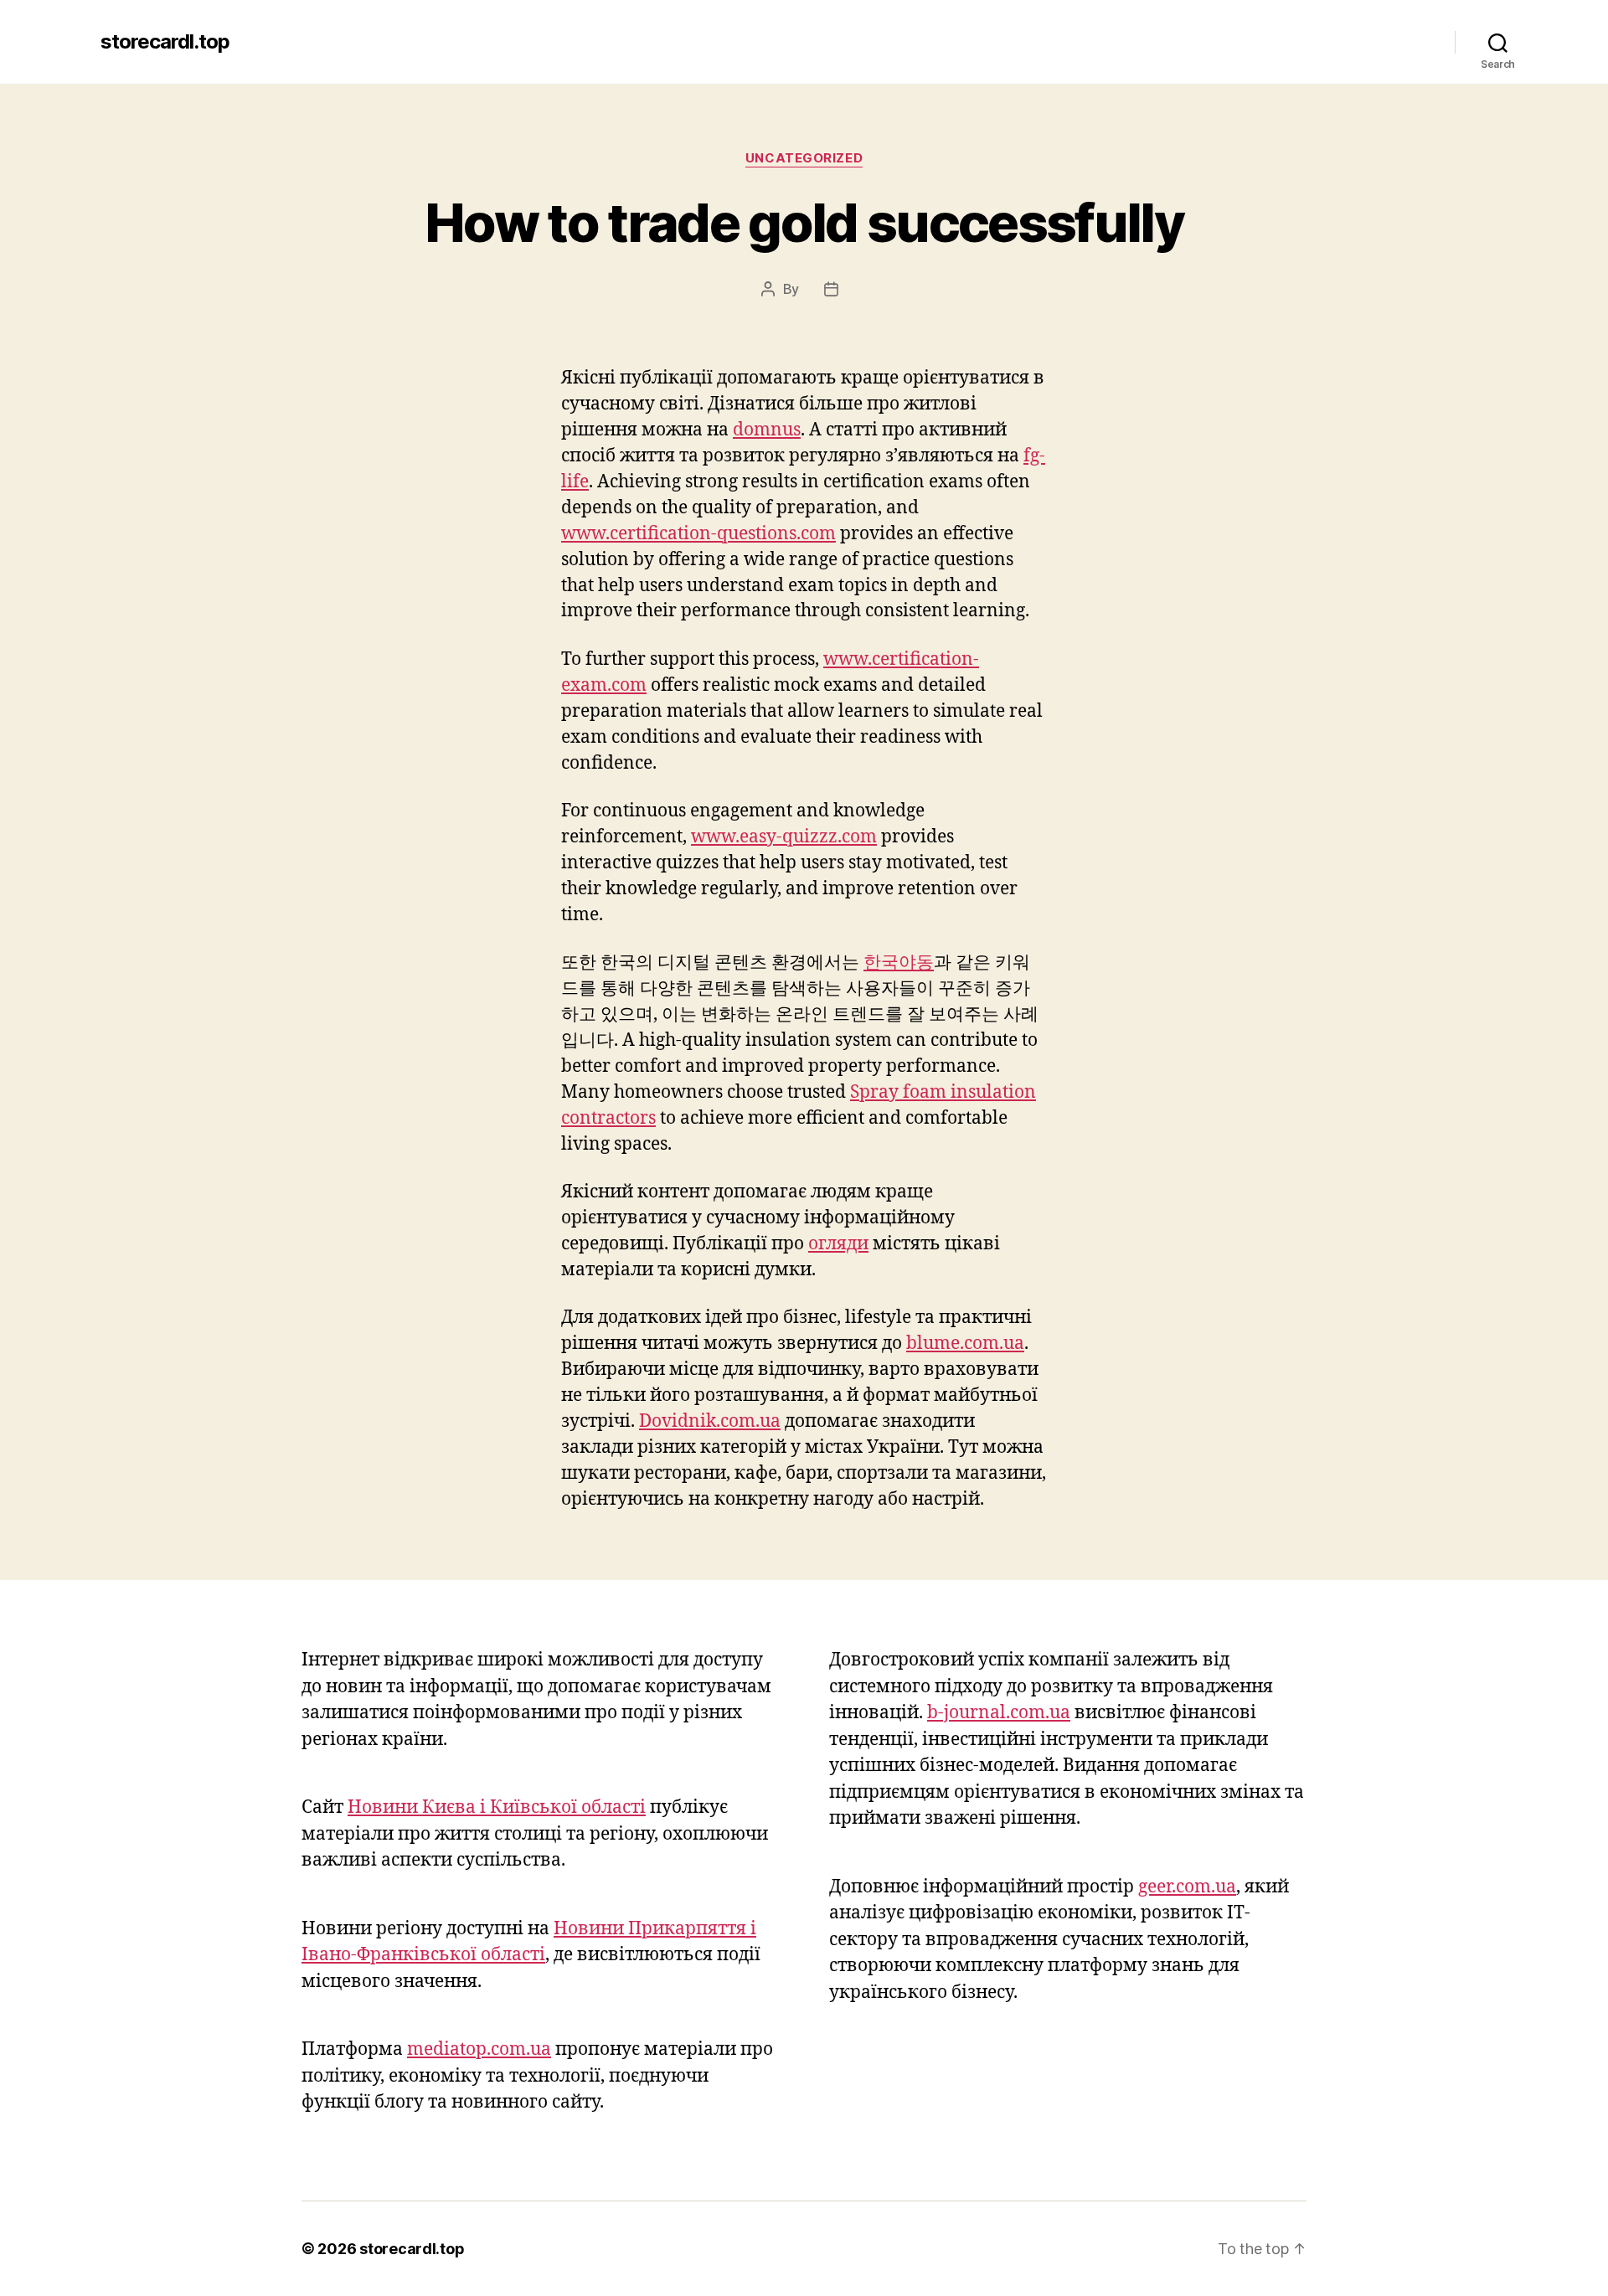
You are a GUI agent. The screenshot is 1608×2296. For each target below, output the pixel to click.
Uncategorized (804, 158)
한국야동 (899, 963)
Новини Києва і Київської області (497, 1807)
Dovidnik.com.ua (710, 1421)
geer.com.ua (1187, 1887)
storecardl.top (165, 42)
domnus (767, 430)
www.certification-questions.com (698, 534)
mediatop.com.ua (479, 2049)
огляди (838, 1244)
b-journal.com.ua (999, 1713)
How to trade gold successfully (804, 222)
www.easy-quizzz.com (784, 837)
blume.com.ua (965, 1344)
